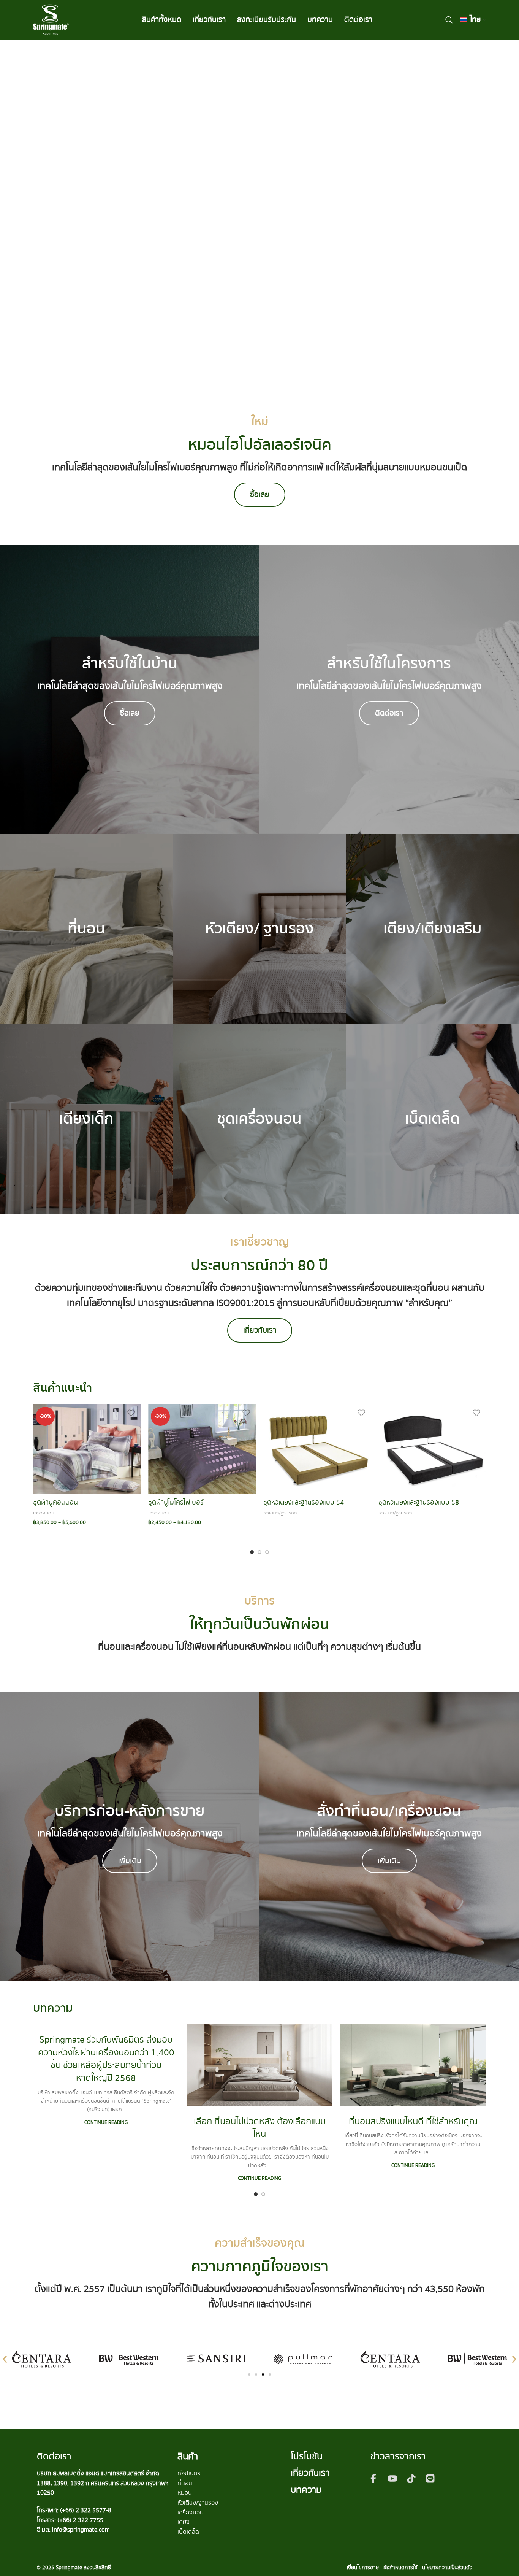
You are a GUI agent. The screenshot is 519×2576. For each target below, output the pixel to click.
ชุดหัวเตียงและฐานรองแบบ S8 (419, 1502)
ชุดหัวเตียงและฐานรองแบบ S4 (304, 1502)
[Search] (449, 20)
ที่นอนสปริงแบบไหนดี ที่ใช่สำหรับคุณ (413, 2121)
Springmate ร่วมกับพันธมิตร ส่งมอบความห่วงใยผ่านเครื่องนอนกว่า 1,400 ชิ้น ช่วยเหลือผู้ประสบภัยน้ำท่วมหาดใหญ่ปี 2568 (106, 2059)
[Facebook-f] (373, 2478)
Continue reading (106, 2122)
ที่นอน (185, 2483)
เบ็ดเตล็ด (188, 2532)
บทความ (306, 2490)
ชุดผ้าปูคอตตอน (55, 1502)
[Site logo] (51, 19)
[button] (5, 2359)
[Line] (430, 2478)
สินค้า (188, 2456)
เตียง (184, 2522)
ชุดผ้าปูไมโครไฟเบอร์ (176, 1502)
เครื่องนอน (44, 1513)
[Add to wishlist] (131, 1413)
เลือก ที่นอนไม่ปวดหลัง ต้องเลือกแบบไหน (260, 2128)
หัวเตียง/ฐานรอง (280, 1513)
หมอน (185, 2493)
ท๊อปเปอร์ (189, 2473)
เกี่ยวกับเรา (310, 2473)
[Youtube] (392, 2478)
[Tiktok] (411, 2478)
